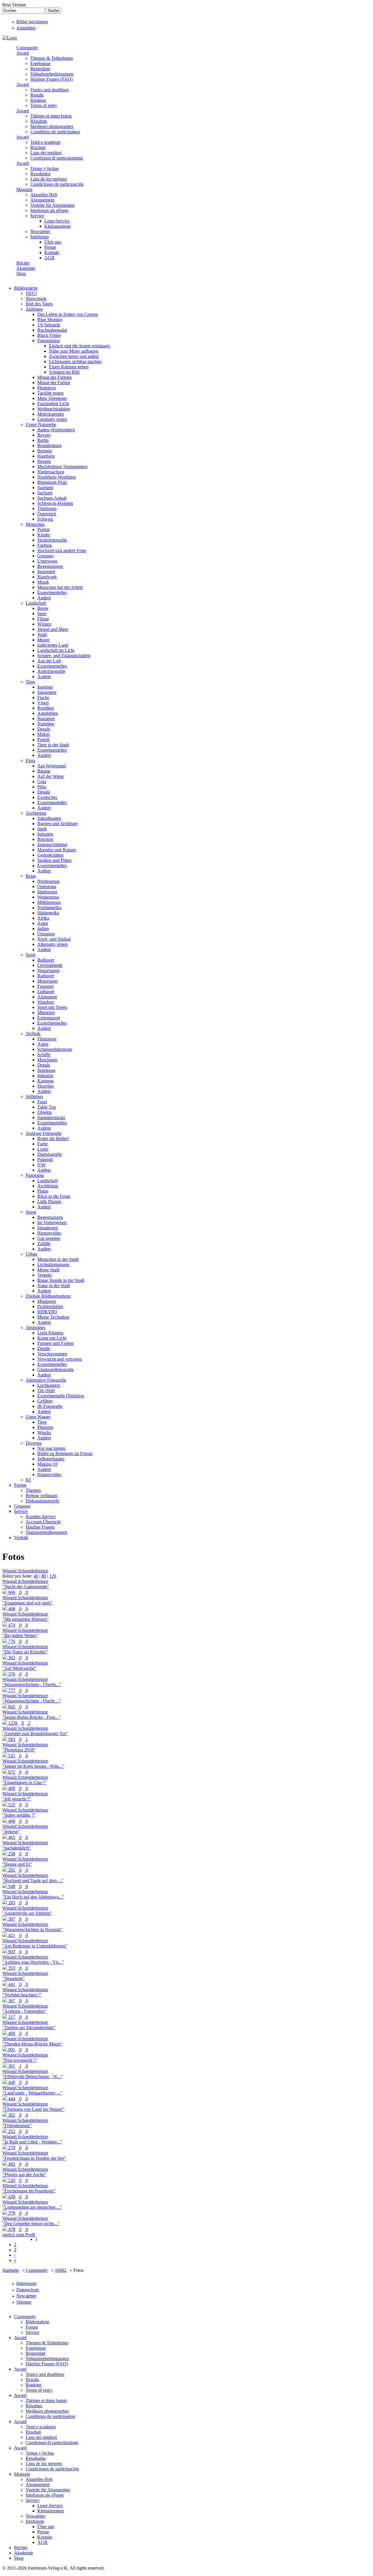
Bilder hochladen (32, 22)
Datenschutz (28, 2290)
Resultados (40, 174)
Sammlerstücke (51, 1118)
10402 (61, 2270)
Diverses (34, 1443)
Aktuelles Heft (44, 195)
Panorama (35, 1175)
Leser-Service (57, 221)
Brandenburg (49, 446)
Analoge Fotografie (44, 1133)
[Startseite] (10, 38)
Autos (43, 1044)
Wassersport (48, 971)
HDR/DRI (47, 1312)
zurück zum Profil (19, 2235)
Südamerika (48, 913)
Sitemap (24, 2302)
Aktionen (34, 309)
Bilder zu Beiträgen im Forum (65, 1454)
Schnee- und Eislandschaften (64, 656)
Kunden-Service (41, 1517)
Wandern (46, 1002)
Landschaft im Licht (56, 650)
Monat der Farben (54, 383)
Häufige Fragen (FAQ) (51, 79)
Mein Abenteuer (52, 398)
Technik (33, 1034)
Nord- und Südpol (54, 939)
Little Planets (49, 1202)
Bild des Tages (39, 304)
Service (37, 216)
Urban (31, 1254)
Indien (43, 929)
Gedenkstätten (50, 855)
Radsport (46, 976)
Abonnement (42, 200)
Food (42, 1102)
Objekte (45, 1112)
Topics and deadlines (50, 90)
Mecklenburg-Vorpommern (62, 467)
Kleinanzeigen (58, 226)
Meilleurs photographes (52, 126)
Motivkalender (51, 414)
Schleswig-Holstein (55, 503)
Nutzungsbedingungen (46, 1532)
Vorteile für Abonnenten (52, 205)
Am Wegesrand (52, 766)
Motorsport (47, 981)
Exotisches (47, 797)
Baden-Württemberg (56, 430)
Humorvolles (49, 1233)
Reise (31, 876)
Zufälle (44, 1244)
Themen (33, 1490)
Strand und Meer (53, 629)
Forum (20, 1485)
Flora (30, 761)
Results (37, 95)
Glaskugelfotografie (56, 1370)
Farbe (43, 1144)
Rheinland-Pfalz (52, 482)
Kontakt (52, 252)
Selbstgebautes (51, 1459)
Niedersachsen (51, 472)
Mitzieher (46, 1013)
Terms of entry (44, 105)
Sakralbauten (49, 818)
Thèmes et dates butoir (51, 116)
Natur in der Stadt (54, 1286)
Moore (43, 640)
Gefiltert (45, 1401)
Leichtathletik (50, 965)
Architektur (36, 813)
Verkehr (45, 1275)
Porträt (43, 530)
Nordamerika (49, 908)
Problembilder (50, 1307)
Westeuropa (48, 897)
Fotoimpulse (49, 341)
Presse (50, 247)
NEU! (31, 293)
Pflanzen (45, 1427)
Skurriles (45, 1086)
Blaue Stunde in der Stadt (61, 1280)
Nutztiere (46, 724)
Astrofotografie (51, 671)
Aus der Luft (49, 661)
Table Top (47, 1107)
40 (36, 1576)
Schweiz (45, 519)
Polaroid (45, 1160)
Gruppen (45, 556)
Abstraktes (35, 1328)
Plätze (43, 1191)
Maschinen (47, 1060)
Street (31, 1212)
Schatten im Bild (64, 372)
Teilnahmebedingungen (52, 74)
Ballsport (46, 960)
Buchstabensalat (52, 330)
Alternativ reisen (52, 944)
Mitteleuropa (49, 902)
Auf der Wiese (51, 776)
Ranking (38, 100)
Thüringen (47, 509)
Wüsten (44, 624)
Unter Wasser (38, 1417)
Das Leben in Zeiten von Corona (68, 314)
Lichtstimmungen (53, 1265)
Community (27, 48)
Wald (42, 635)
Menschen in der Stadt (58, 1259)
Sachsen (45, 493)
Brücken (45, 839)
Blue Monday (50, 320)
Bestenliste (40, 69)
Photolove (47, 388)
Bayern (44, 435)
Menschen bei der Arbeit (60, 587)
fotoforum (39, 237)
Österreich (47, 514)
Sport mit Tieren (52, 1007)
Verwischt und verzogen (60, 1359)
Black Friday (49, 335)
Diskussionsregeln (42, 1501)
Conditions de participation (55, 132)
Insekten (45, 687)
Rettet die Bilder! (53, 1139)
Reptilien (46, 708)
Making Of (47, 1464)
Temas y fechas (44, 168)
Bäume (44, 771)
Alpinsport (47, 997)
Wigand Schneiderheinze (25, 1571)
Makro (43, 734)
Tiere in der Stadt (53, 745)
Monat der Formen (54, 377)
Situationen (48, 1228)
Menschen (35, 524)
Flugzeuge (47, 1039)
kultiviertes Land (53, 645)
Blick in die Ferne (54, 1196)
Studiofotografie (52, 540)
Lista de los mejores (49, 179)
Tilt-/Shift (46, 1391)
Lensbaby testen (52, 419)
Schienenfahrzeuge (55, 1049)
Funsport (45, 986)
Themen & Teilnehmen (52, 58)
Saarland (45, 488)
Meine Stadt (48, 1270)
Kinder (44, 535)
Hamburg (46, 456)
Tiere (30, 682)
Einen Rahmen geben (69, 367)
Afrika (43, 918)
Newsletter (40, 231)
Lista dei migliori (46, 153)
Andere (44, 598)
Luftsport (46, 992)
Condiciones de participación (57, 184)
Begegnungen (50, 566)
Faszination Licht (53, 404)
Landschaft (36, 603)
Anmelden (26, 28)
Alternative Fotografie (46, 1380)
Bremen (45, 451)
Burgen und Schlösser (58, 824)
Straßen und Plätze (54, 860)
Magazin (24, 189)
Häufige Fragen (40, 1527)
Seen (42, 614)
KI (28, 1480)
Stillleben (34, 1097)
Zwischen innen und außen (74, 356)
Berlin (43, 440)
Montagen (47, 1301)
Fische (43, 698)
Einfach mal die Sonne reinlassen (79, 346)
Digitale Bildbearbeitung (48, 1296)
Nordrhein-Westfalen (57, 477)
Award (23, 53)
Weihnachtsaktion (54, 409)
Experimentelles (52, 593)
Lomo (43, 1149)
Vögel (43, 703)
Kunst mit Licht (52, 1338)
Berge (43, 608)
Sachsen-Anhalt (52, 498)
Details (44, 729)
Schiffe (44, 1055)
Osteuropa (47, 887)
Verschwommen (52, 1354)
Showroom (36, 299)
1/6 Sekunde (49, 325)
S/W (41, 1165)
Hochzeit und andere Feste (62, 551)
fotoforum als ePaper (49, 210)
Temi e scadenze (45, 142)
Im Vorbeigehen (52, 1223)
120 (53, 1576)
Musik (43, 582)
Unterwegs (47, 561)
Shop (21, 273)
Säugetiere (47, 692)
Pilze (42, 787)
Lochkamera (49, 1385)
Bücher (23, 263)
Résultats (39, 121)
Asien (43, 923)
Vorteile (21, 1538)
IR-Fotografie (50, 1406)
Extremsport (49, 1018)
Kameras (45, 1081)
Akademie (26, 268)
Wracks (44, 1433)
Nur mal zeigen (51, 1448)
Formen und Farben (56, 1343)
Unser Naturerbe (41, 425)
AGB (49, 258)
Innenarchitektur (52, 845)
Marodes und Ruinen (57, 850)
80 (44, 1576)
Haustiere (46, 719)
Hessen (44, 461)
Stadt (42, 829)
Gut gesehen (49, 1238)
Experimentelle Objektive (61, 1396)
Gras (42, 782)
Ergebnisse (40, 63)
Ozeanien (46, 934)
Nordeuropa (48, 881)
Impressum (26, 2283)
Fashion (45, 545)
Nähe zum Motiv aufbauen (74, 351)
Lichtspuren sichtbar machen (75, 362)
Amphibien (48, 713)
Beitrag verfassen (42, 1496)
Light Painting (50, 1333)
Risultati (38, 147)
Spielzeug (46, 1070)
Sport (31, 955)
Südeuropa (47, 892)
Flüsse (43, 619)
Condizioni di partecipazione (57, 158)
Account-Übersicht (43, 1522)
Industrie (45, 834)
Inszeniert (46, 572)
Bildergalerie (26, 288)
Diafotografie (50, 1154)
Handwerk (47, 577)
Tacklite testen (50, 393)
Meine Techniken (53, 1317)
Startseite (11, 2270)
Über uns (53, 242)
